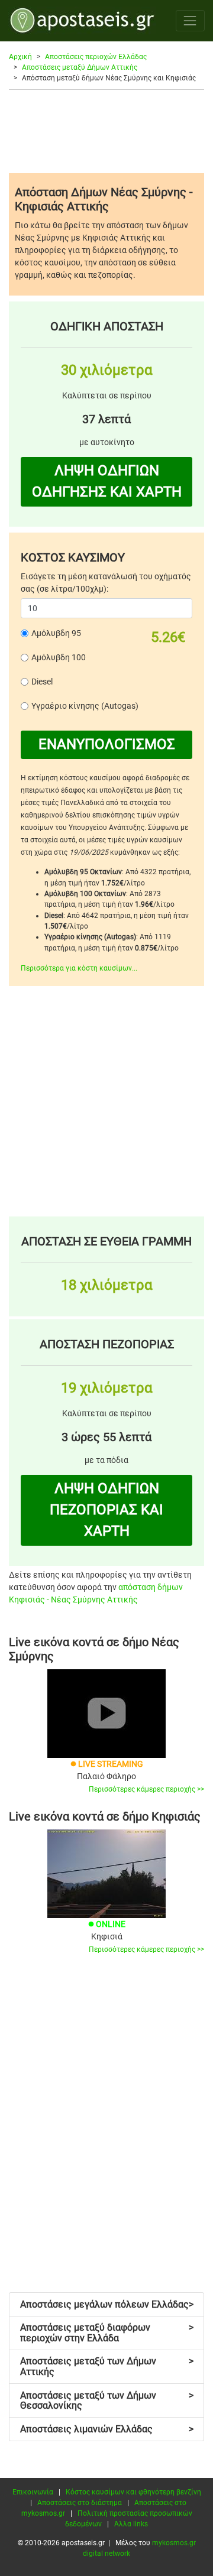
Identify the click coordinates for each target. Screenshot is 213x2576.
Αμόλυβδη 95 (56, 633)
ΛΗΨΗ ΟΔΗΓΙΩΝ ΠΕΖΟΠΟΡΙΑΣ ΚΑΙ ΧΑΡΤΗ (106, 1510)
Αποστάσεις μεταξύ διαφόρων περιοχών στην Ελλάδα (107, 2333)
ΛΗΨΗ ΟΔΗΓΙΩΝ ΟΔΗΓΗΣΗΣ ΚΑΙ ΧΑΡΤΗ (107, 481)
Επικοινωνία (33, 2492)
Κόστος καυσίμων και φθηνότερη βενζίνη (133, 2492)
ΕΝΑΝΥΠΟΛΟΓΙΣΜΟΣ (107, 744)
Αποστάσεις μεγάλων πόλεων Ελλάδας (107, 2304)
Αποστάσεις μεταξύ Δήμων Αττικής (80, 67)
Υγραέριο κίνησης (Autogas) (85, 706)
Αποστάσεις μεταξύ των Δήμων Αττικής (107, 2366)
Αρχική (20, 57)
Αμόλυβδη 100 (59, 657)
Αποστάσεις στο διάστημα (80, 2503)
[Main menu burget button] (190, 20)
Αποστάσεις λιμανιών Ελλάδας (107, 2429)
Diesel (42, 682)
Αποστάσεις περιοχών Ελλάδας (96, 57)
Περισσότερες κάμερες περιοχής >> (146, 1789)
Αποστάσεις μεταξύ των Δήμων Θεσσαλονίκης (107, 2401)
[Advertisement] (106, 131)
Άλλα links (131, 2524)
